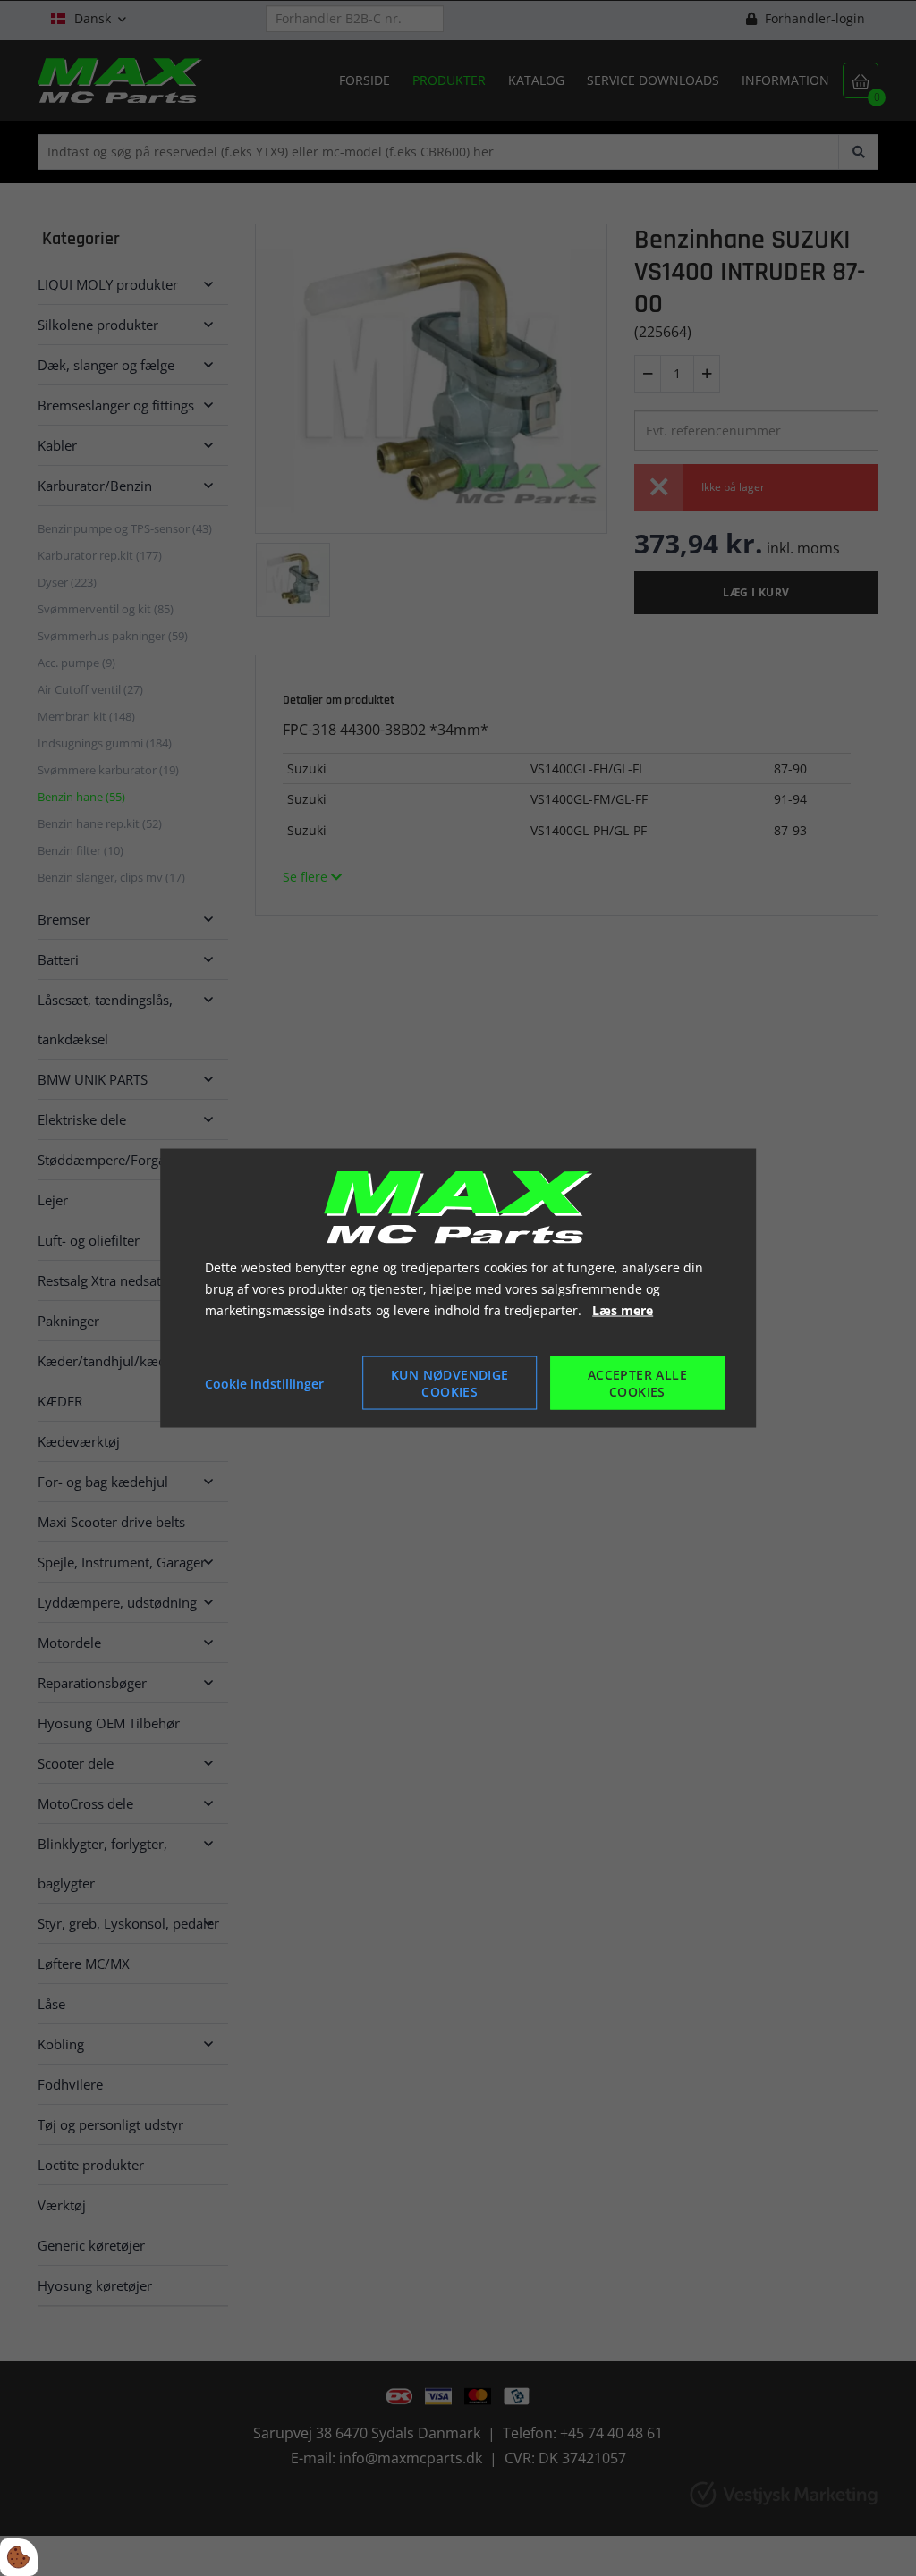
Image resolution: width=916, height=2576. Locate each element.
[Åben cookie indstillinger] (19, 2557)
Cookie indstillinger (264, 1383)
